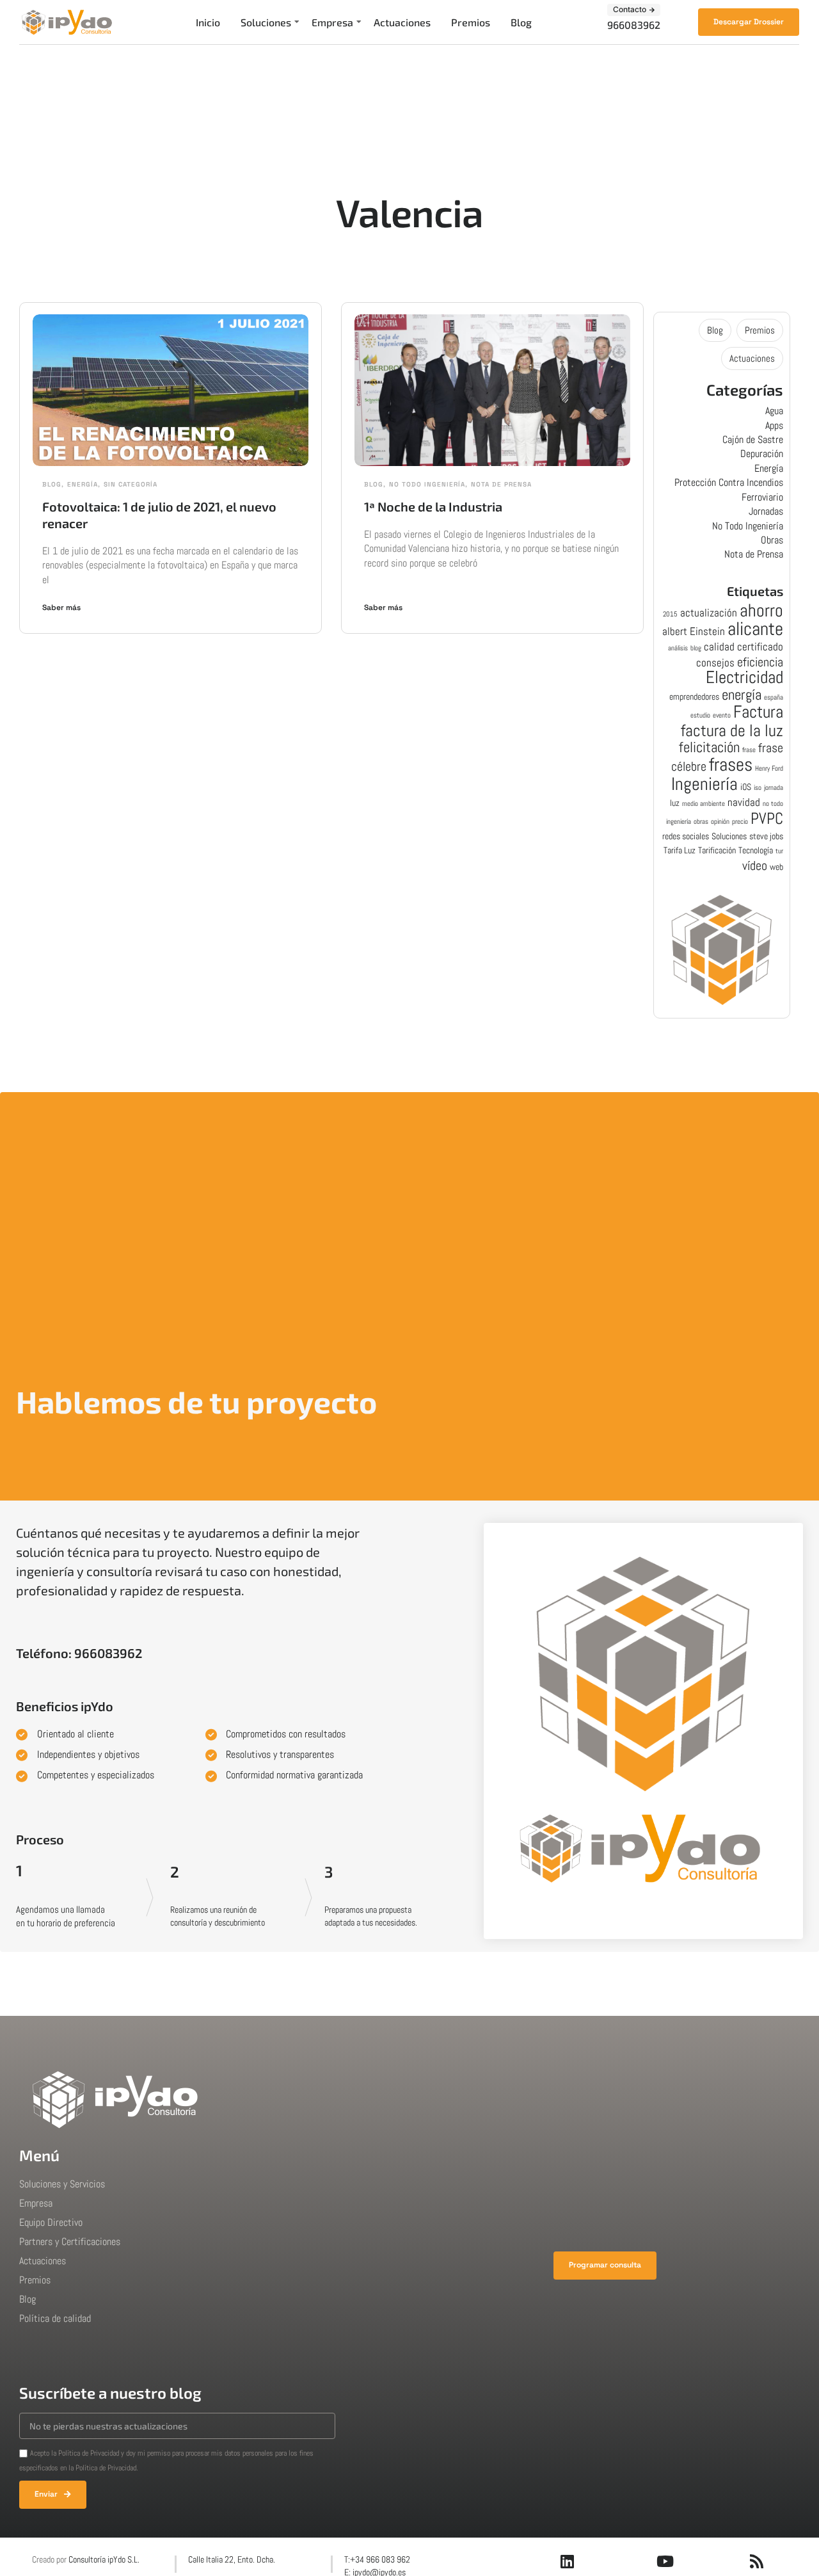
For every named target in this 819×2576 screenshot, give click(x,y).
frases (731, 764)
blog (696, 648)
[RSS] (757, 2561)
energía (742, 695)
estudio (700, 715)
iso (758, 788)
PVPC (767, 818)
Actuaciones (402, 22)
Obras (772, 540)
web (776, 867)
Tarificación (717, 850)
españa (774, 697)
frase (749, 750)
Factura (758, 712)
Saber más (61, 608)
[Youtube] (665, 2561)
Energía (83, 484)
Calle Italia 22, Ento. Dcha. (232, 2559)
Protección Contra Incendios (729, 482)
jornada (774, 788)
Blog (521, 22)
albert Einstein (694, 631)
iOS (746, 787)
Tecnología (756, 850)
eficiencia (760, 662)
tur (779, 851)
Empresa (332, 22)
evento (722, 715)
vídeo (755, 866)
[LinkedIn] (568, 2561)
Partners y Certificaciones (70, 2242)
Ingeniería (704, 784)
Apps (774, 425)
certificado (760, 647)
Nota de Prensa (501, 484)
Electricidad (744, 677)
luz (675, 803)
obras (701, 822)
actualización (709, 613)
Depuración (762, 454)
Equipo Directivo (51, 2222)
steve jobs (766, 836)
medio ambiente (704, 804)
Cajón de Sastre (753, 439)
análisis (678, 648)
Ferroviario (762, 497)
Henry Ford (769, 769)
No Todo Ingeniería (427, 484)
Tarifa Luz (680, 850)
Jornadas (766, 511)
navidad (744, 802)
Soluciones (266, 22)
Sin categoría (131, 484)
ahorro (761, 610)
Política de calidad (55, 2318)
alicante (755, 629)
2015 (670, 614)
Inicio (208, 22)
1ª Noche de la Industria (433, 506)
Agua (774, 411)
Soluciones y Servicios (62, 2184)
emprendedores (694, 696)
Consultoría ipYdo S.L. (104, 2559)
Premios (471, 22)
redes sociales (686, 836)
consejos (715, 663)
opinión (720, 822)
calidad (719, 647)
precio (740, 822)
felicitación (709, 747)
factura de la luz (732, 730)
